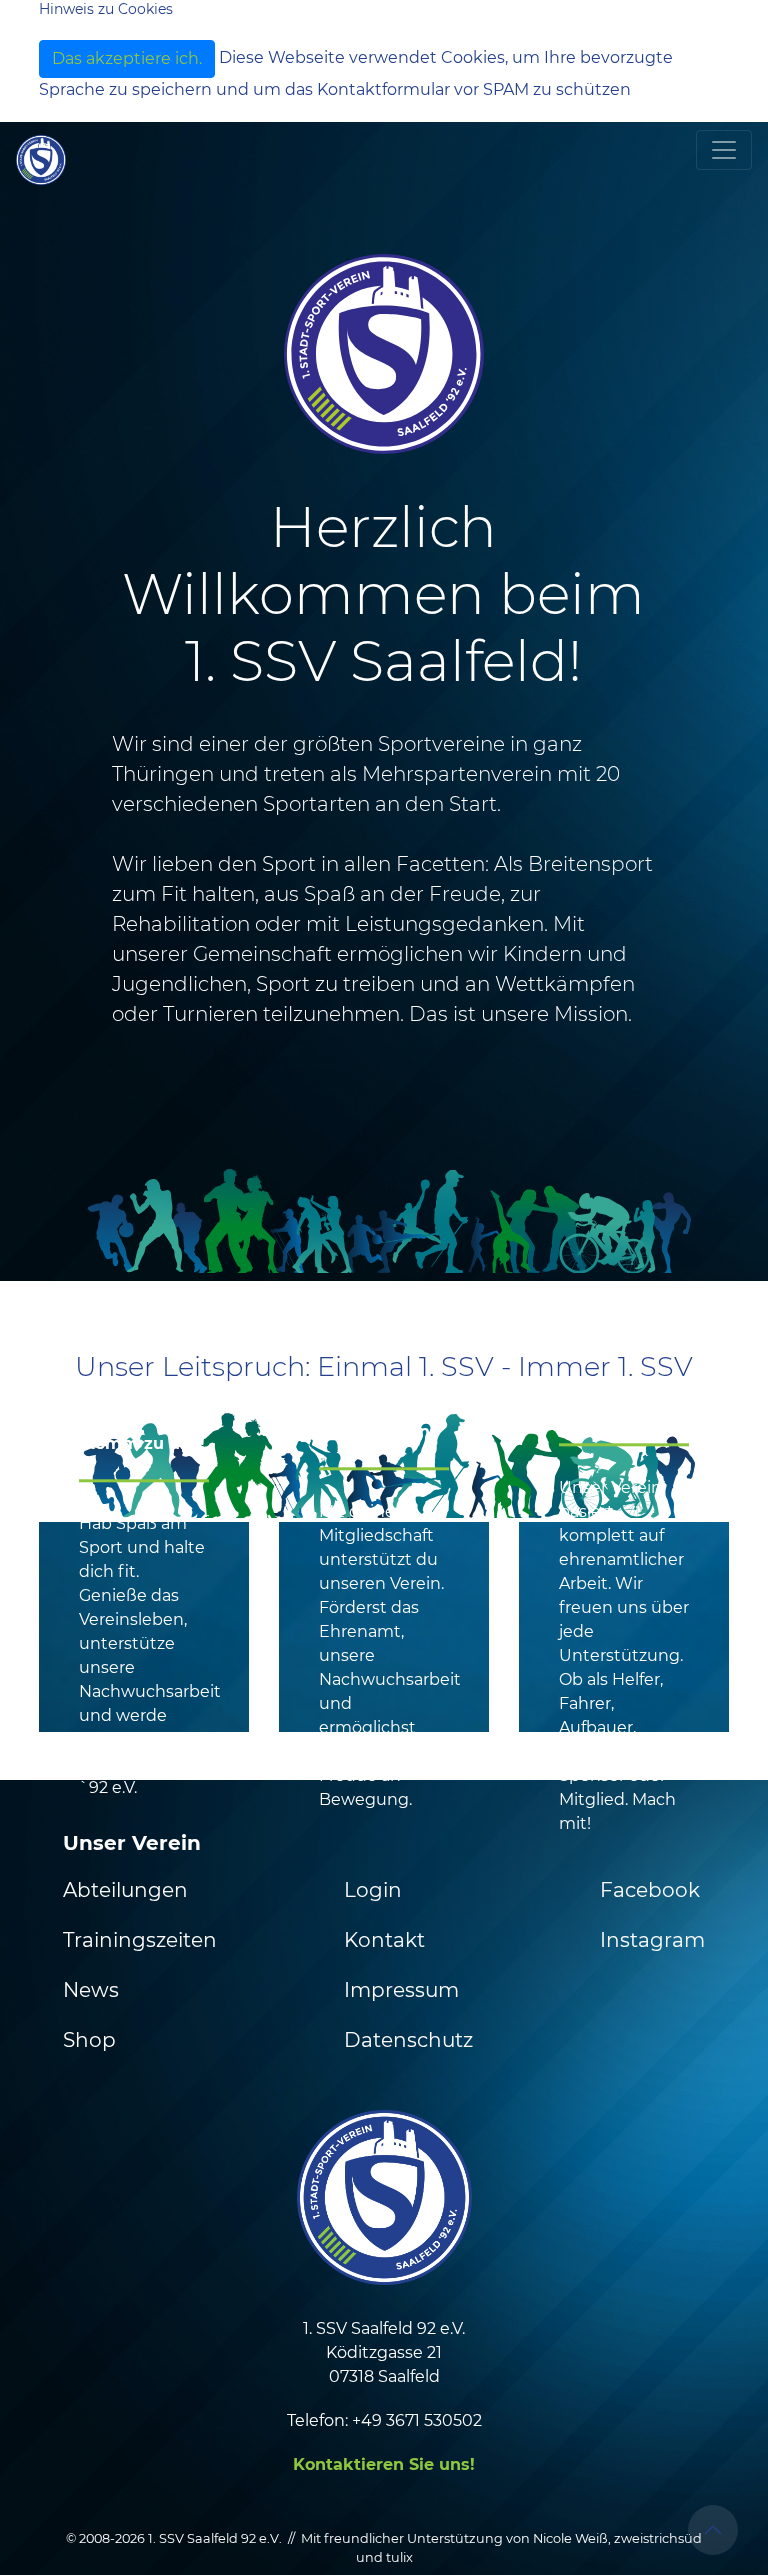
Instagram (652, 1940)
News (91, 1990)
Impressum (401, 1990)
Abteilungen (125, 1890)
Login (373, 1890)
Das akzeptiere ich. (127, 58)
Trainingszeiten (140, 1940)
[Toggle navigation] (724, 150)
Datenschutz (408, 2040)
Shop (89, 2040)
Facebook (650, 1890)
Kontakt (384, 1940)
